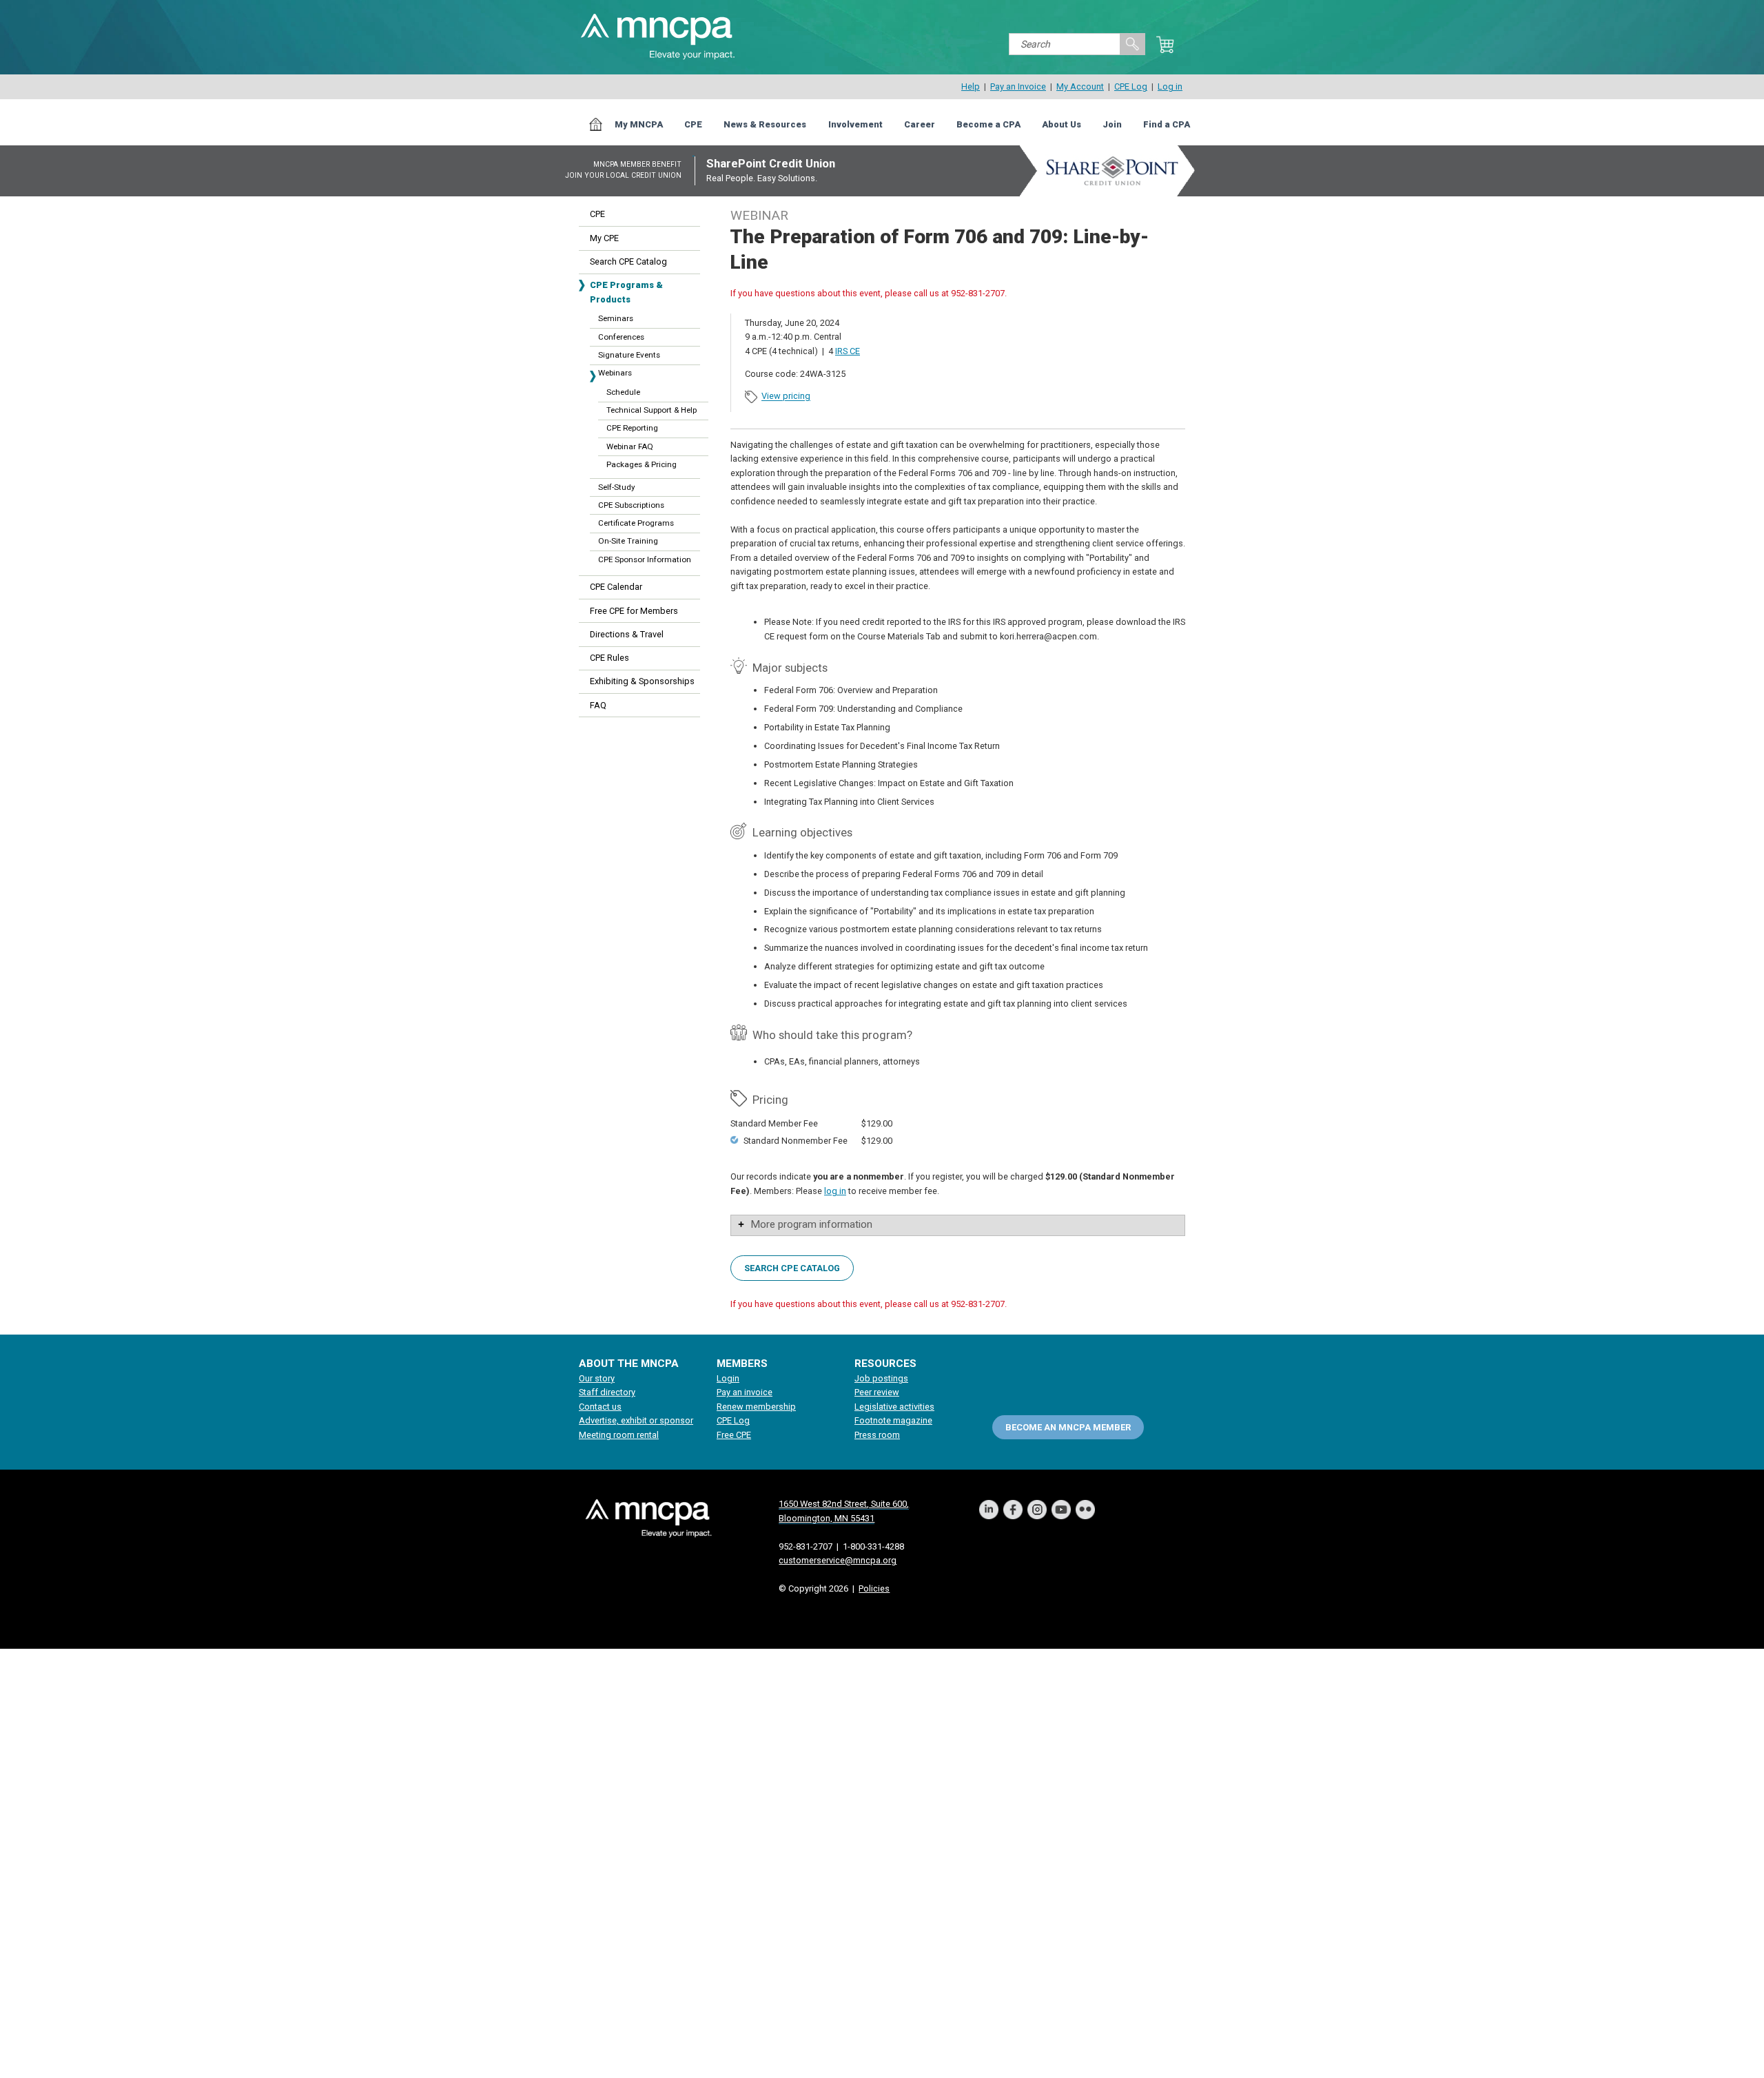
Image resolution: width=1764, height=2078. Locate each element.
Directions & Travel (627, 634)
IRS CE (848, 351)
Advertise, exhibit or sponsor (636, 1420)
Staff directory (607, 1392)
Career (920, 124)
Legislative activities (894, 1407)
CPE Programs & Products (626, 292)
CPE (693, 124)
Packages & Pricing (642, 464)
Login (728, 1378)
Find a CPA (1167, 124)
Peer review (877, 1392)
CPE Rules (609, 658)
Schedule (623, 392)
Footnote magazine (893, 1420)
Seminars (616, 318)
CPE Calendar (616, 587)
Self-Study (616, 487)
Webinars (615, 373)
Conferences (621, 337)
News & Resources (765, 124)
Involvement (855, 124)
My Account (1080, 86)
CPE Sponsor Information (645, 559)
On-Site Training (628, 541)
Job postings (881, 1378)
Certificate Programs (636, 523)
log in (835, 1191)
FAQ (598, 705)
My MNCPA (639, 124)
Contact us (600, 1407)
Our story (597, 1378)
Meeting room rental (619, 1435)
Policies (874, 1588)
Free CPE (734, 1435)
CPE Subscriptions (631, 505)
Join (1112, 124)
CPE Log (1131, 86)
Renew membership (756, 1407)
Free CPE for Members (634, 611)
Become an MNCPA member (1068, 1427)
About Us (1062, 124)
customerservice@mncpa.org (838, 1560)
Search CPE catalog (792, 1267)
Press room (877, 1435)
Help (971, 86)
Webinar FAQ (630, 446)
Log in (1170, 86)
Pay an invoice (745, 1392)
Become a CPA (988, 124)
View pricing (786, 397)
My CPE (604, 238)
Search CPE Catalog (628, 261)
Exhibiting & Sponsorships (642, 681)
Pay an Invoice (1018, 86)
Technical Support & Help (652, 410)
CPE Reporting (632, 428)
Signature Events (629, 355)
